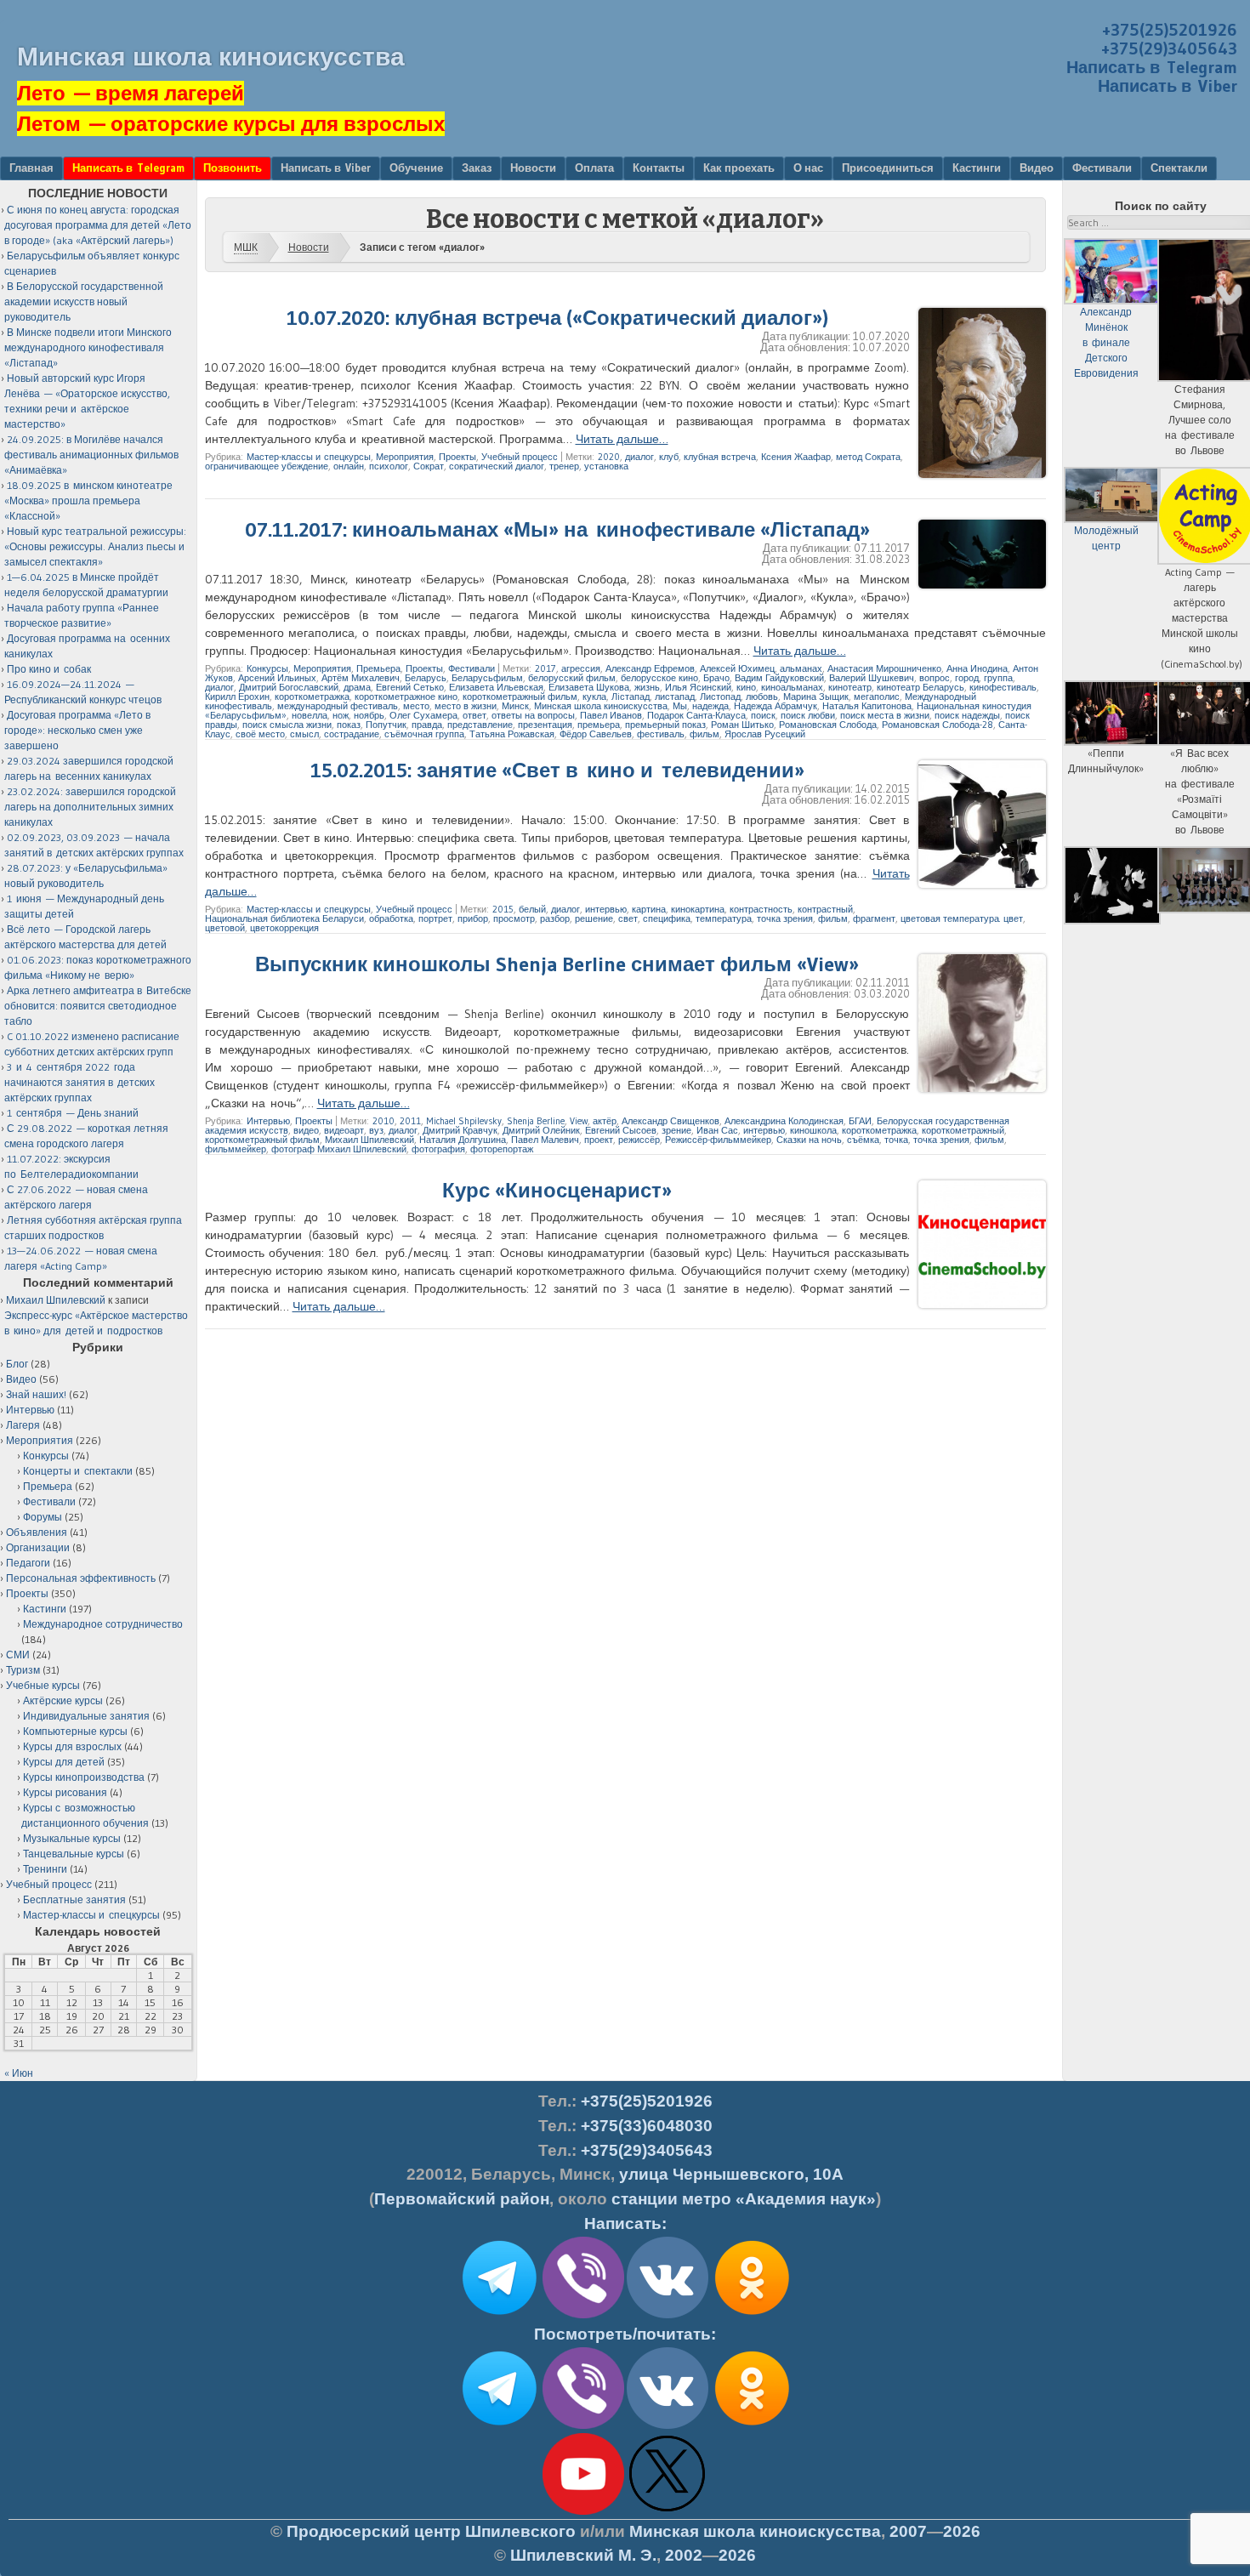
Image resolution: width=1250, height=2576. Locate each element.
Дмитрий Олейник (541, 1130)
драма (357, 687)
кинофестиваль (1003, 687)
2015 (503, 909)
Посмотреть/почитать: (625, 2334)
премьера (599, 725)
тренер (564, 466)
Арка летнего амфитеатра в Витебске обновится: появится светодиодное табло (98, 1006)
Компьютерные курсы (75, 1731)
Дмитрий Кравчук (460, 1130)
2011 (410, 1121)
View (579, 1121)
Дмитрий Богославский (289, 687)
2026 (962, 2531)
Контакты (659, 168)
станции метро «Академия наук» (744, 2199)
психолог (389, 466)
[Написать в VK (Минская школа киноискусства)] (668, 2315)
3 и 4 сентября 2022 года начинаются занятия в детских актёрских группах (80, 1082)
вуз (376, 1130)
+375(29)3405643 (1169, 48)
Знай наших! (36, 1394)
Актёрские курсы (63, 1700)
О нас (808, 168)
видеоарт (344, 1130)
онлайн (349, 466)
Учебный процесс (520, 457)
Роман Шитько (742, 725)
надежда (710, 706)
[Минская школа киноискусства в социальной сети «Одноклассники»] (752, 2425)
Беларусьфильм (487, 678)
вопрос (935, 678)
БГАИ (860, 1121)
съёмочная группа (424, 734)
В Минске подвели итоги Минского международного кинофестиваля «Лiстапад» (88, 347)
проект (599, 1140)
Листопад (720, 697)
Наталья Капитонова (867, 706)
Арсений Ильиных (277, 678)
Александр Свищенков (670, 1121)
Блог (17, 1364)
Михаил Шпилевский (369, 1140)
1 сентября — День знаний (73, 1113)
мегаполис (877, 697)
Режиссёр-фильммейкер (718, 1140)
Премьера (378, 668)
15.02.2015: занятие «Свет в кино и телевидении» (557, 770)
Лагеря (23, 1425)
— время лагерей (131, 93)
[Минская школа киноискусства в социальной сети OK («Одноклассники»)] (752, 2315)
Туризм (23, 1670)
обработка (391, 918)
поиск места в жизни (885, 715)
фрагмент (874, 918)
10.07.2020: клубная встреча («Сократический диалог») (557, 318)
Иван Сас (717, 1130)
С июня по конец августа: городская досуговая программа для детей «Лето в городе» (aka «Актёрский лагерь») (98, 225)
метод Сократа (868, 457)
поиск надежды (967, 715)
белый (532, 909)
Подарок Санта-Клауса (696, 715)
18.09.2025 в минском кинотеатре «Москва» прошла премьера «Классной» (88, 500)
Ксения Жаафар (796, 457)
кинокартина (698, 909)
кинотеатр (850, 687)
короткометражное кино (406, 697)
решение (594, 918)
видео (306, 1130)
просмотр (514, 918)
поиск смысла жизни (287, 725)
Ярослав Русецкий (765, 734)
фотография (438, 1149)
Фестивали (1102, 168)
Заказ (477, 168)
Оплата (594, 168)
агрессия (581, 668)
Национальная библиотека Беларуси (284, 918)
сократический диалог (497, 466)
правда (427, 725)
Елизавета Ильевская (496, 687)
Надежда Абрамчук (776, 706)
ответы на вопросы (533, 715)
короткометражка (312, 697)
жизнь (647, 687)
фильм (705, 734)
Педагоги (28, 1563)
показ (349, 725)
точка (896, 1140)
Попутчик (386, 725)
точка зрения (785, 918)
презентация (545, 725)
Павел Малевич (545, 1140)
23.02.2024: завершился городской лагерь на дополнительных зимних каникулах (90, 807)
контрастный (825, 909)
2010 (384, 1121)
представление (480, 725)
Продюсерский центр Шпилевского (431, 2531)
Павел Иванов (611, 715)
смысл (304, 734)
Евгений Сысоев (621, 1130)
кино (746, 687)
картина (649, 909)
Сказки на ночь (809, 1140)
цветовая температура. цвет (962, 918)
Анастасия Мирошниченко (884, 668)
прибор (473, 918)
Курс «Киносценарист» (557, 1190)
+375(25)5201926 (1170, 30)
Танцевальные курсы (74, 1854)
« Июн (19, 2073)
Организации (38, 1547)
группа (998, 678)
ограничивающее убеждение (267, 466)
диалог (639, 457)
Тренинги (45, 1869)
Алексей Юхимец (737, 668)
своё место (260, 734)
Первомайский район (462, 2199)
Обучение (416, 168)
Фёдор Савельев (596, 734)
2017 (545, 668)
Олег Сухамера (423, 715)
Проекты (457, 457)
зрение (676, 1130)
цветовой (225, 928)
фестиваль (661, 734)
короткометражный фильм (520, 697)
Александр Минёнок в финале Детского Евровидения (1106, 342)
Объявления (37, 1532)
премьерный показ (665, 725)
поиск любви (808, 715)
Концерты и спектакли (78, 1471)
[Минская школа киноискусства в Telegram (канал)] (499, 2425)
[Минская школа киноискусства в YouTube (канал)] (583, 2511)
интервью (606, 909)
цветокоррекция (284, 928)
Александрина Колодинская (784, 1121)
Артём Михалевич (361, 678)
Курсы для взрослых (72, 1746)
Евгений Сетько (410, 687)
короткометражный (963, 1130)
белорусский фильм (572, 678)
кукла (594, 697)
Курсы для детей (64, 1762)
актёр (605, 1121)
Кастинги (977, 168)
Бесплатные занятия (74, 1899)
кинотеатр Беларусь (920, 687)
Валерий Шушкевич (872, 678)
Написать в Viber (1168, 86)
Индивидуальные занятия (86, 1716)
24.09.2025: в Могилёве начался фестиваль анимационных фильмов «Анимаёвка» (91, 455)
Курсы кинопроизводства (84, 1777)
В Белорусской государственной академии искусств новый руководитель (84, 301)
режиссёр (639, 1140)
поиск (763, 715)
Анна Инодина (977, 668)
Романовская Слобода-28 (937, 725)
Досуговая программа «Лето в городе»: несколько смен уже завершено (77, 730)
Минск (515, 706)
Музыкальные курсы (72, 1838)
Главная (31, 168)
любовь (762, 697)
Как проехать (739, 168)
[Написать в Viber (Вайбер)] (583, 2315)
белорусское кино (659, 678)
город (967, 678)
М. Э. (583, 2555)
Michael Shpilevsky (464, 1121)
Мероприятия (405, 457)
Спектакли (1179, 168)
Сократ (429, 466)
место (416, 706)
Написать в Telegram (1152, 67)
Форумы (43, 1517)
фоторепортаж (502, 1149)
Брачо (716, 678)
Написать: (625, 2223)
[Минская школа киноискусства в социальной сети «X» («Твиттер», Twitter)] (668, 2511)
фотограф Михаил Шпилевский (339, 1149)
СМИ (18, 1655)
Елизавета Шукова (589, 687)
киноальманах (792, 687)
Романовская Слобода (828, 725)
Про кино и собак (49, 669)
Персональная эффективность (81, 1578)
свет (628, 918)
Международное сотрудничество (103, 1624)
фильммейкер (236, 1149)
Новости (533, 168)
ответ (474, 715)
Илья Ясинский (698, 687)
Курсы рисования (65, 1792)
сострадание (352, 734)
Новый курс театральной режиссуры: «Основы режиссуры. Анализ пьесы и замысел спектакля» (95, 546)
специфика (667, 918)
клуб (669, 457)
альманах (801, 668)
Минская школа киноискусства (211, 57)
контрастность (761, 909)
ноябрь (369, 715)
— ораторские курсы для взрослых (231, 124)
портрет (435, 918)
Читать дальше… (622, 439)
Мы (680, 706)
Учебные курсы (43, 1685)
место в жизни (466, 706)
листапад (675, 697)
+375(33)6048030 (647, 2126)
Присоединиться (888, 168)
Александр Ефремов (650, 668)
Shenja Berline (536, 1121)
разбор (555, 918)
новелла (310, 715)
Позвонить (233, 168)
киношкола (813, 1130)
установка (606, 466)
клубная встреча (720, 457)
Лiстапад (631, 697)
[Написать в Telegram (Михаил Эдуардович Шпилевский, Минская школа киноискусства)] (499, 2315)
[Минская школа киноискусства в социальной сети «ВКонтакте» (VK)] (668, 2425)
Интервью (268, 1121)
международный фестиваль (338, 706)
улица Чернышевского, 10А (731, 2174)
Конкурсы (267, 668)
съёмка (863, 1140)
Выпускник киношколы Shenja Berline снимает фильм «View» (557, 964)
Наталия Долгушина (463, 1140)
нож (341, 715)
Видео (1037, 168)
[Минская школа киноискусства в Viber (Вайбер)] (583, 2425)
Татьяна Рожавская (512, 734)
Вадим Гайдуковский (779, 678)
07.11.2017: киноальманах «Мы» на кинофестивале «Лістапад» (557, 529)
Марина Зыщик (816, 697)
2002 (684, 2555)
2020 (609, 457)
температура (724, 918)
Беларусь (426, 678)
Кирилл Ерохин (237, 697)
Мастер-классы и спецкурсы (309, 457)
